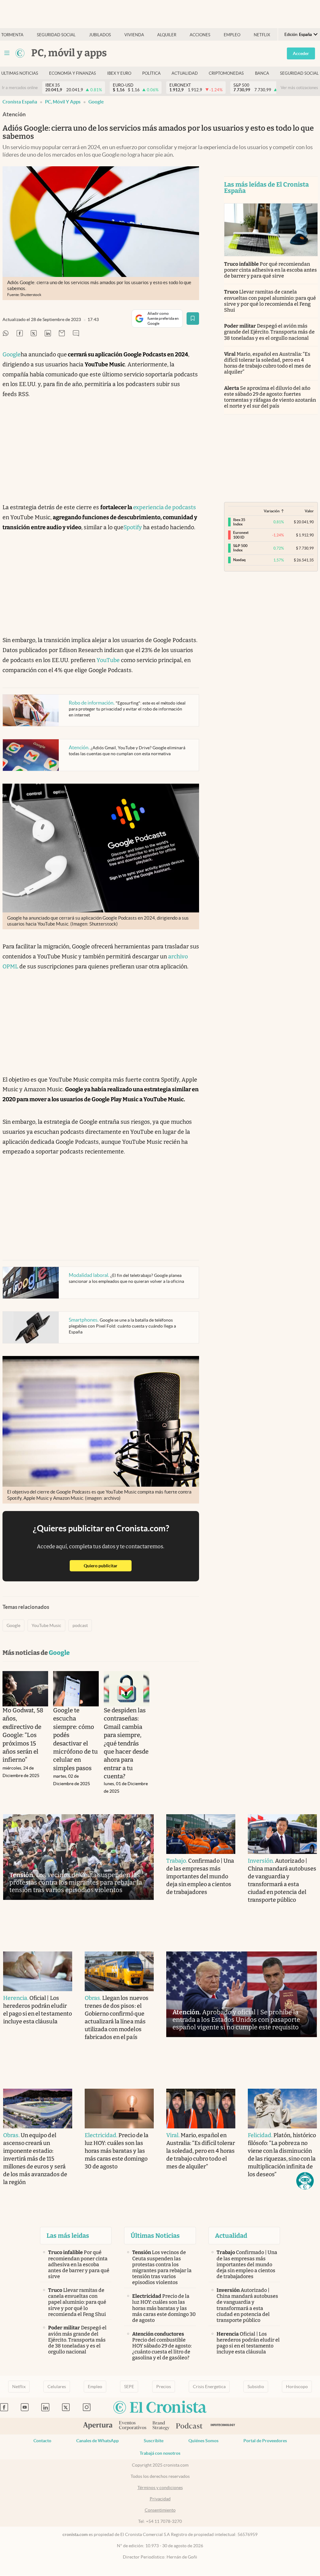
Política (151, 73)
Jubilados (100, 35)
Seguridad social (56, 35)
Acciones (200, 35)
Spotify (133, 527)
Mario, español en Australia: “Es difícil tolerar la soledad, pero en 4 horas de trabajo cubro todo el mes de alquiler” (268, 363)
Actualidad (185, 73)
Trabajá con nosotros (160, 2453)
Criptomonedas (226, 73)
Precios (164, 2387)
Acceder (301, 53)
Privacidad (160, 2499)
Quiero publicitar (108, 1566)
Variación (272, 511)
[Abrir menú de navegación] (7, 53)
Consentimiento (160, 2510)
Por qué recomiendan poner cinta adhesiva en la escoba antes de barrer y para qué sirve (271, 270)
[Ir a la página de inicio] (20, 53)
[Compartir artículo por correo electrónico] (62, 334)
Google (96, 102)
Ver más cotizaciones (299, 88)
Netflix (262, 35)
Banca (262, 73)
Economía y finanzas (72, 73)
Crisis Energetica (209, 2387)
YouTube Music (46, 1625)
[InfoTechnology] (223, 2426)
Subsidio (256, 2387)
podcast (80, 1625)
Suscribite (154, 2441)
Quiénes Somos (203, 2441)
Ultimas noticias (20, 73)
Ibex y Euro (119, 73)
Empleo (232, 35)
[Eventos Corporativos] (132, 2426)
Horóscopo (297, 2387)
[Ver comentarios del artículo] (76, 334)
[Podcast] (189, 2426)
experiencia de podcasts (165, 507)
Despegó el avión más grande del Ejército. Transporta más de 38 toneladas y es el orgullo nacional (270, 332)
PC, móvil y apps (63, 102)
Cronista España (20, 102)
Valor (309, 511)
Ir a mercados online (20, 88)
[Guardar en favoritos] (193, 319)
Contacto (42, 2441)
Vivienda (134, 35)
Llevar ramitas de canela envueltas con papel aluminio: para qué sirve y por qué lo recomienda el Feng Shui (270, 301)
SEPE (129, 2387)
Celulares (57, 2387)
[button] (305, 2181)
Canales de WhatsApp (97, 2441)
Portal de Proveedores (265, 2441)
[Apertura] (98, 2426)
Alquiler (167, 35)
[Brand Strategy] (161, 2426)
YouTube (108, 660)
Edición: (298, 35)
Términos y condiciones (160, 2488)
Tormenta (12, 35)
